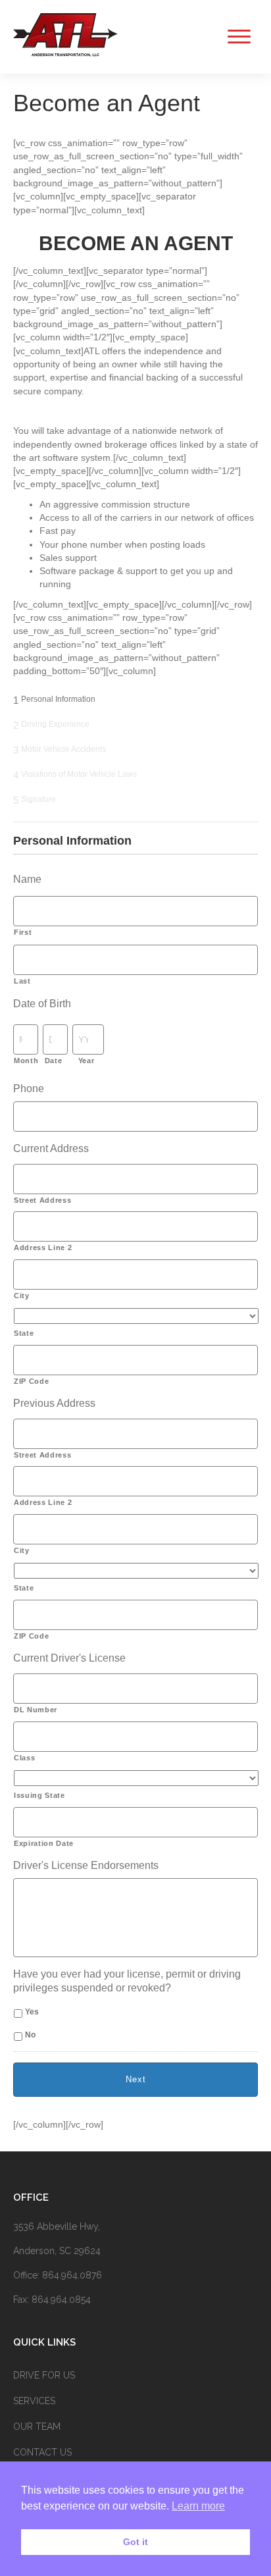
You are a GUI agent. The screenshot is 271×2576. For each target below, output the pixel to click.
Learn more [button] (198, 2506)
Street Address (42, 1200)
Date (54, 1061)
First (23, 932)
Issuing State (39, 1795)
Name (27, 879)
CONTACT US (42, 2452)
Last (22, 981)
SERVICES (34, 2401)
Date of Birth (42, 1004)
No (30, 2035)
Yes (32, 2012)
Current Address (51, 1148)
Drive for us (44, 2375)
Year (86, 1061)
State (24, 1333)
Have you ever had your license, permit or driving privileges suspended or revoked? (127, 1981)
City (22, 1296)
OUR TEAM (37, 2427)
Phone (29, 1089)
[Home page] (66, 55)
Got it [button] (135, 2542)
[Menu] (235, 37)
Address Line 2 (43, 1248)
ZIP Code (31, 1381)
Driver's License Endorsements (86, 1865)
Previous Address (54, 1403)
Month (24, 1061)
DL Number (36, 1710)
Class (24, 1758)
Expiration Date (44, 1843)
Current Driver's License (69, 1658)
